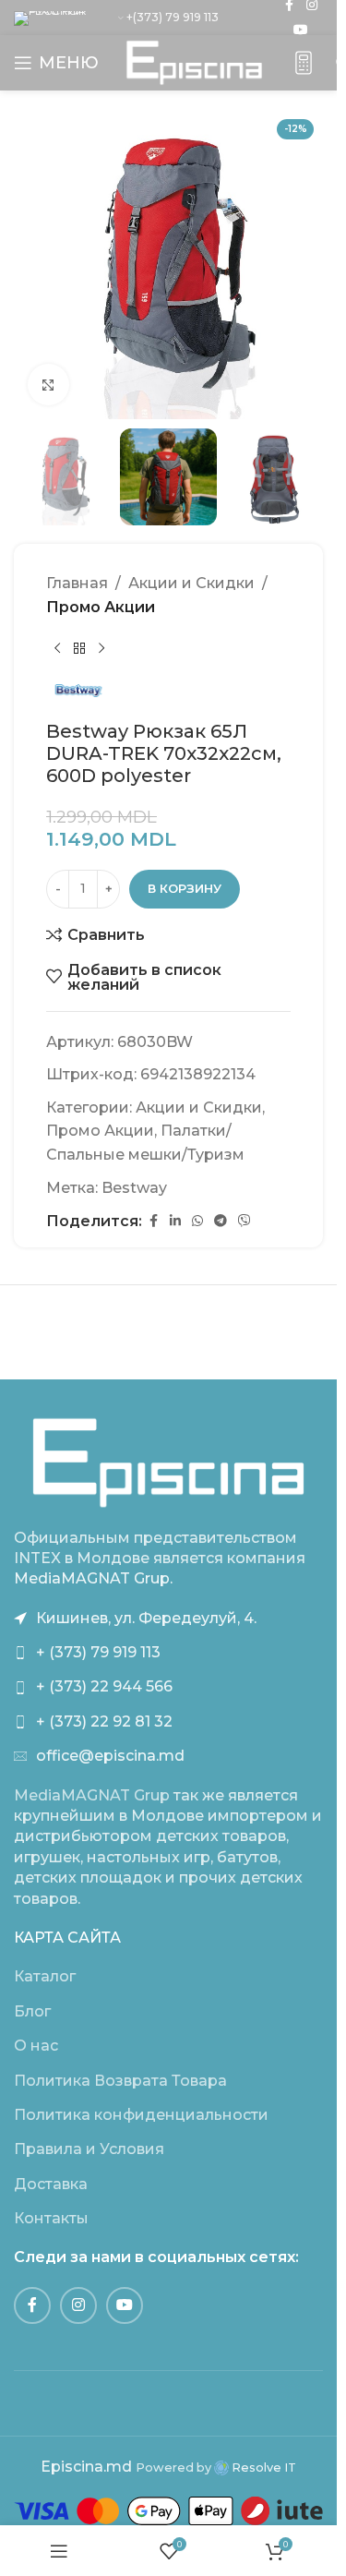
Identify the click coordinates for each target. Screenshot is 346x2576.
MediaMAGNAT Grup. (93, 1578)
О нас (36, 2046)
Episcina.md (86, 2467)
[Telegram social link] (221, 1221)
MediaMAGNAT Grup (92, 1795)
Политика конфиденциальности (141, 2115)
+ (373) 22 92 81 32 (104, 1721)
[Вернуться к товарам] (79, 648)
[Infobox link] (304, 63)
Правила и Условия (89, 2149)
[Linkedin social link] (175, 1221)
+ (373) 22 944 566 (104, 1686)
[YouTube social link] (301, 30)
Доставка (51, 2184)
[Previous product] (57, 648)
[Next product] (101, 648)
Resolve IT (262, 2468)
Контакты (51, 2218)
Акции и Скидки (191, 583)
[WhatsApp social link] (197, 1221)
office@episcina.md (110, 1756)
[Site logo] (194, 61)
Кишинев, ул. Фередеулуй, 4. (146, 1618)
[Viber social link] (245, 1221)
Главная (77, 583)
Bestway (134, 1188)
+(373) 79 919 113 (173, 17)
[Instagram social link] (78, 2305)
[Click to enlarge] (48, 385)
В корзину (185, 888)
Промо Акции (101, 607)
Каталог (45, 1976)
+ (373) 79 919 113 (98, 1652)
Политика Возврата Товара (120, 2081)
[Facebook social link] (153, 1221)
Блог (32, 2011)
